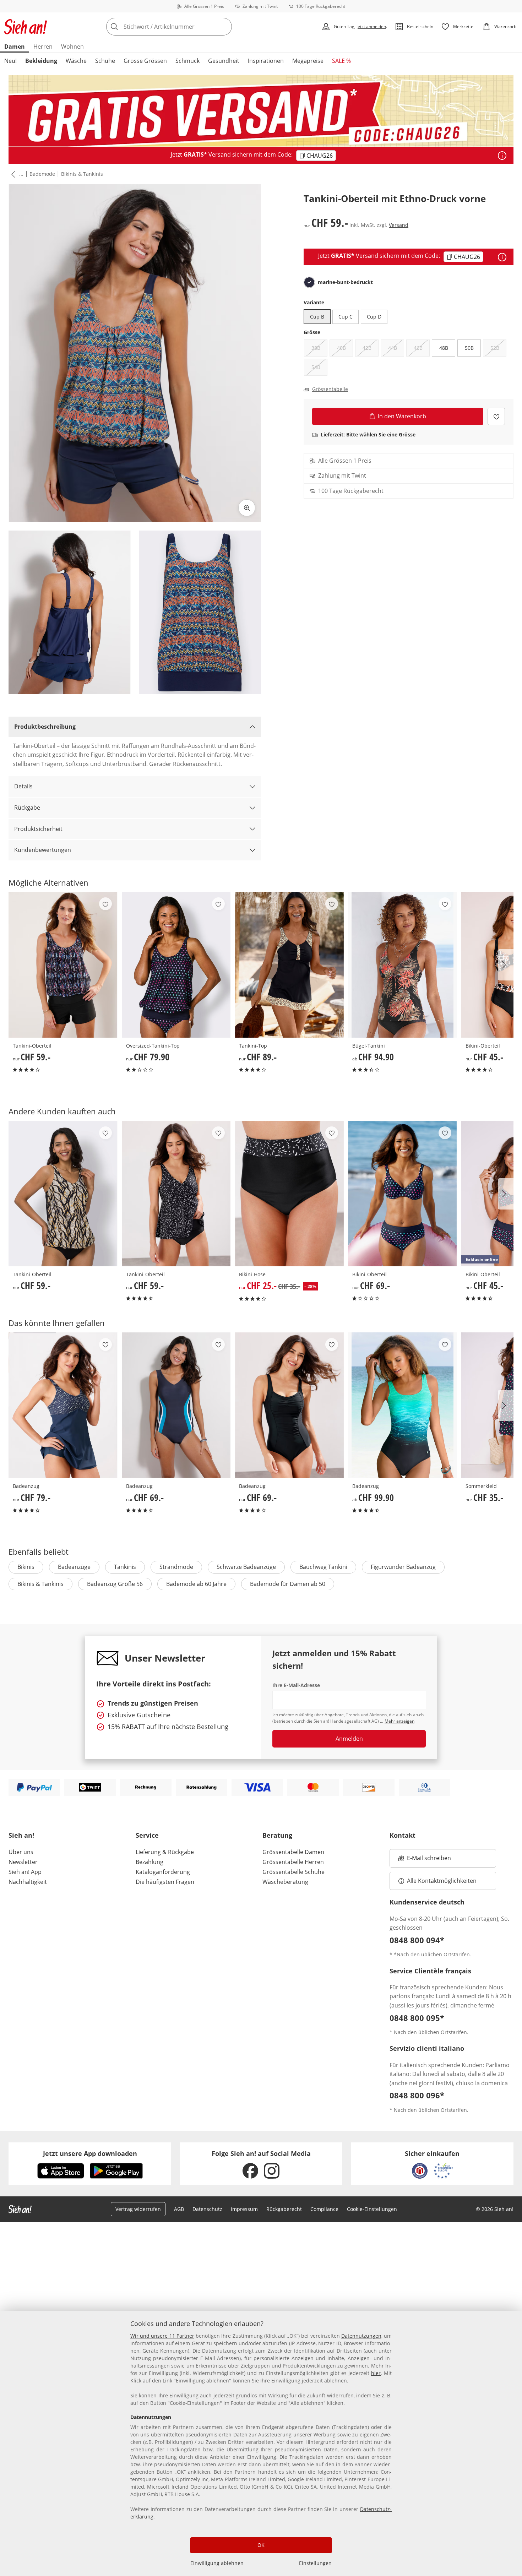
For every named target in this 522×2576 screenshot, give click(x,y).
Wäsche (76, 61)
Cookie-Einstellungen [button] (372, 2209)
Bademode (42, 174)
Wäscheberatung (285, 1882)
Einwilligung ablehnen (217, 2563)
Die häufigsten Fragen (165, 1882)
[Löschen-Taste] (224, 27)
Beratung (277, 1835)
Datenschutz (207, 2209)
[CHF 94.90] (403, 964)
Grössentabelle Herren (293, 1862)
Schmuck (187, 61)
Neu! (10, 61)
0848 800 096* (417, 2095)
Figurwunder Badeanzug (403, 1567)
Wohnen (72, 47)
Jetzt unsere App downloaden (90, 2153)
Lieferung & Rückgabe (165, 1852)
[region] (261, 2444)
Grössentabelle (330, 389)
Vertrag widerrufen (138, 2209)
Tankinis (125, 1567)
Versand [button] (399, 225)
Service (147, 1835)
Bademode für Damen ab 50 (288, 1584)
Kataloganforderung (163, 1872)
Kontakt (403, 1835)
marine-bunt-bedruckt (345, 282)
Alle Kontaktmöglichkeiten (442, 1881)
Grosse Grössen (145, 61)
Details (23, 786)
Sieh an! (21, 1835)
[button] (12, 174)
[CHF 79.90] (176, 964)
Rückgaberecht (284, 2209)
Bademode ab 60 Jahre (196, 1584)
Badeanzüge (74, 1567)
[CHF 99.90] (403, 1405)
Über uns (21, 1852)
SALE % (341, 61)
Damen (15, 47)
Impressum (244, 2209)
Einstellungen (315, 2563)
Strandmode (176, 1567)
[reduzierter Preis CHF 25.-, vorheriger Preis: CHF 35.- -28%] (289, 1194)
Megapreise (308, 61)
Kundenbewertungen (43, 850)
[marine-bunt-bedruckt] (309, 282)
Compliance (324, 2209)
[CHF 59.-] (63, 964)
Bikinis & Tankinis (82, 174)
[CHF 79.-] (63, 1405)
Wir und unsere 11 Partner (162, 2336)
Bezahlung (149, 1862)
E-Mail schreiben (425, 1860)
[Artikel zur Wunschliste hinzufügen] (496, 416)
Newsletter (23, 1862)
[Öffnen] (502, 156)
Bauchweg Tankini (323, 1567)
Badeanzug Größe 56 (115, 1584)
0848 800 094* (417, 1940)
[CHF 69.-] (403, 1194)
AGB (179, 2209)
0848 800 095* (417, 2018)
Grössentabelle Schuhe (293, 1872)
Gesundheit (224, 61)
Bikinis (26, 1567)
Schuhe (105, 61)
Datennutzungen (361, 2336)
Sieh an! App (25, 1872)
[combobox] (185, 27)
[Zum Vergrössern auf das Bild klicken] (247, 508)
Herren (43, 47)
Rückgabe (27, 808)
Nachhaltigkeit (28, 1882)
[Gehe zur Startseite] (26, 27)
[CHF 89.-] (289, 964)
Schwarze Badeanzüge (246, 1567)
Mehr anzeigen (399, 1721)
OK (261, 2545)
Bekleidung (41, 61)
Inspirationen (266, 61)
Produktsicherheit (38, 829)
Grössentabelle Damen (293, 1852)
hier (376, 2373)
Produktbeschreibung (45, 727)
